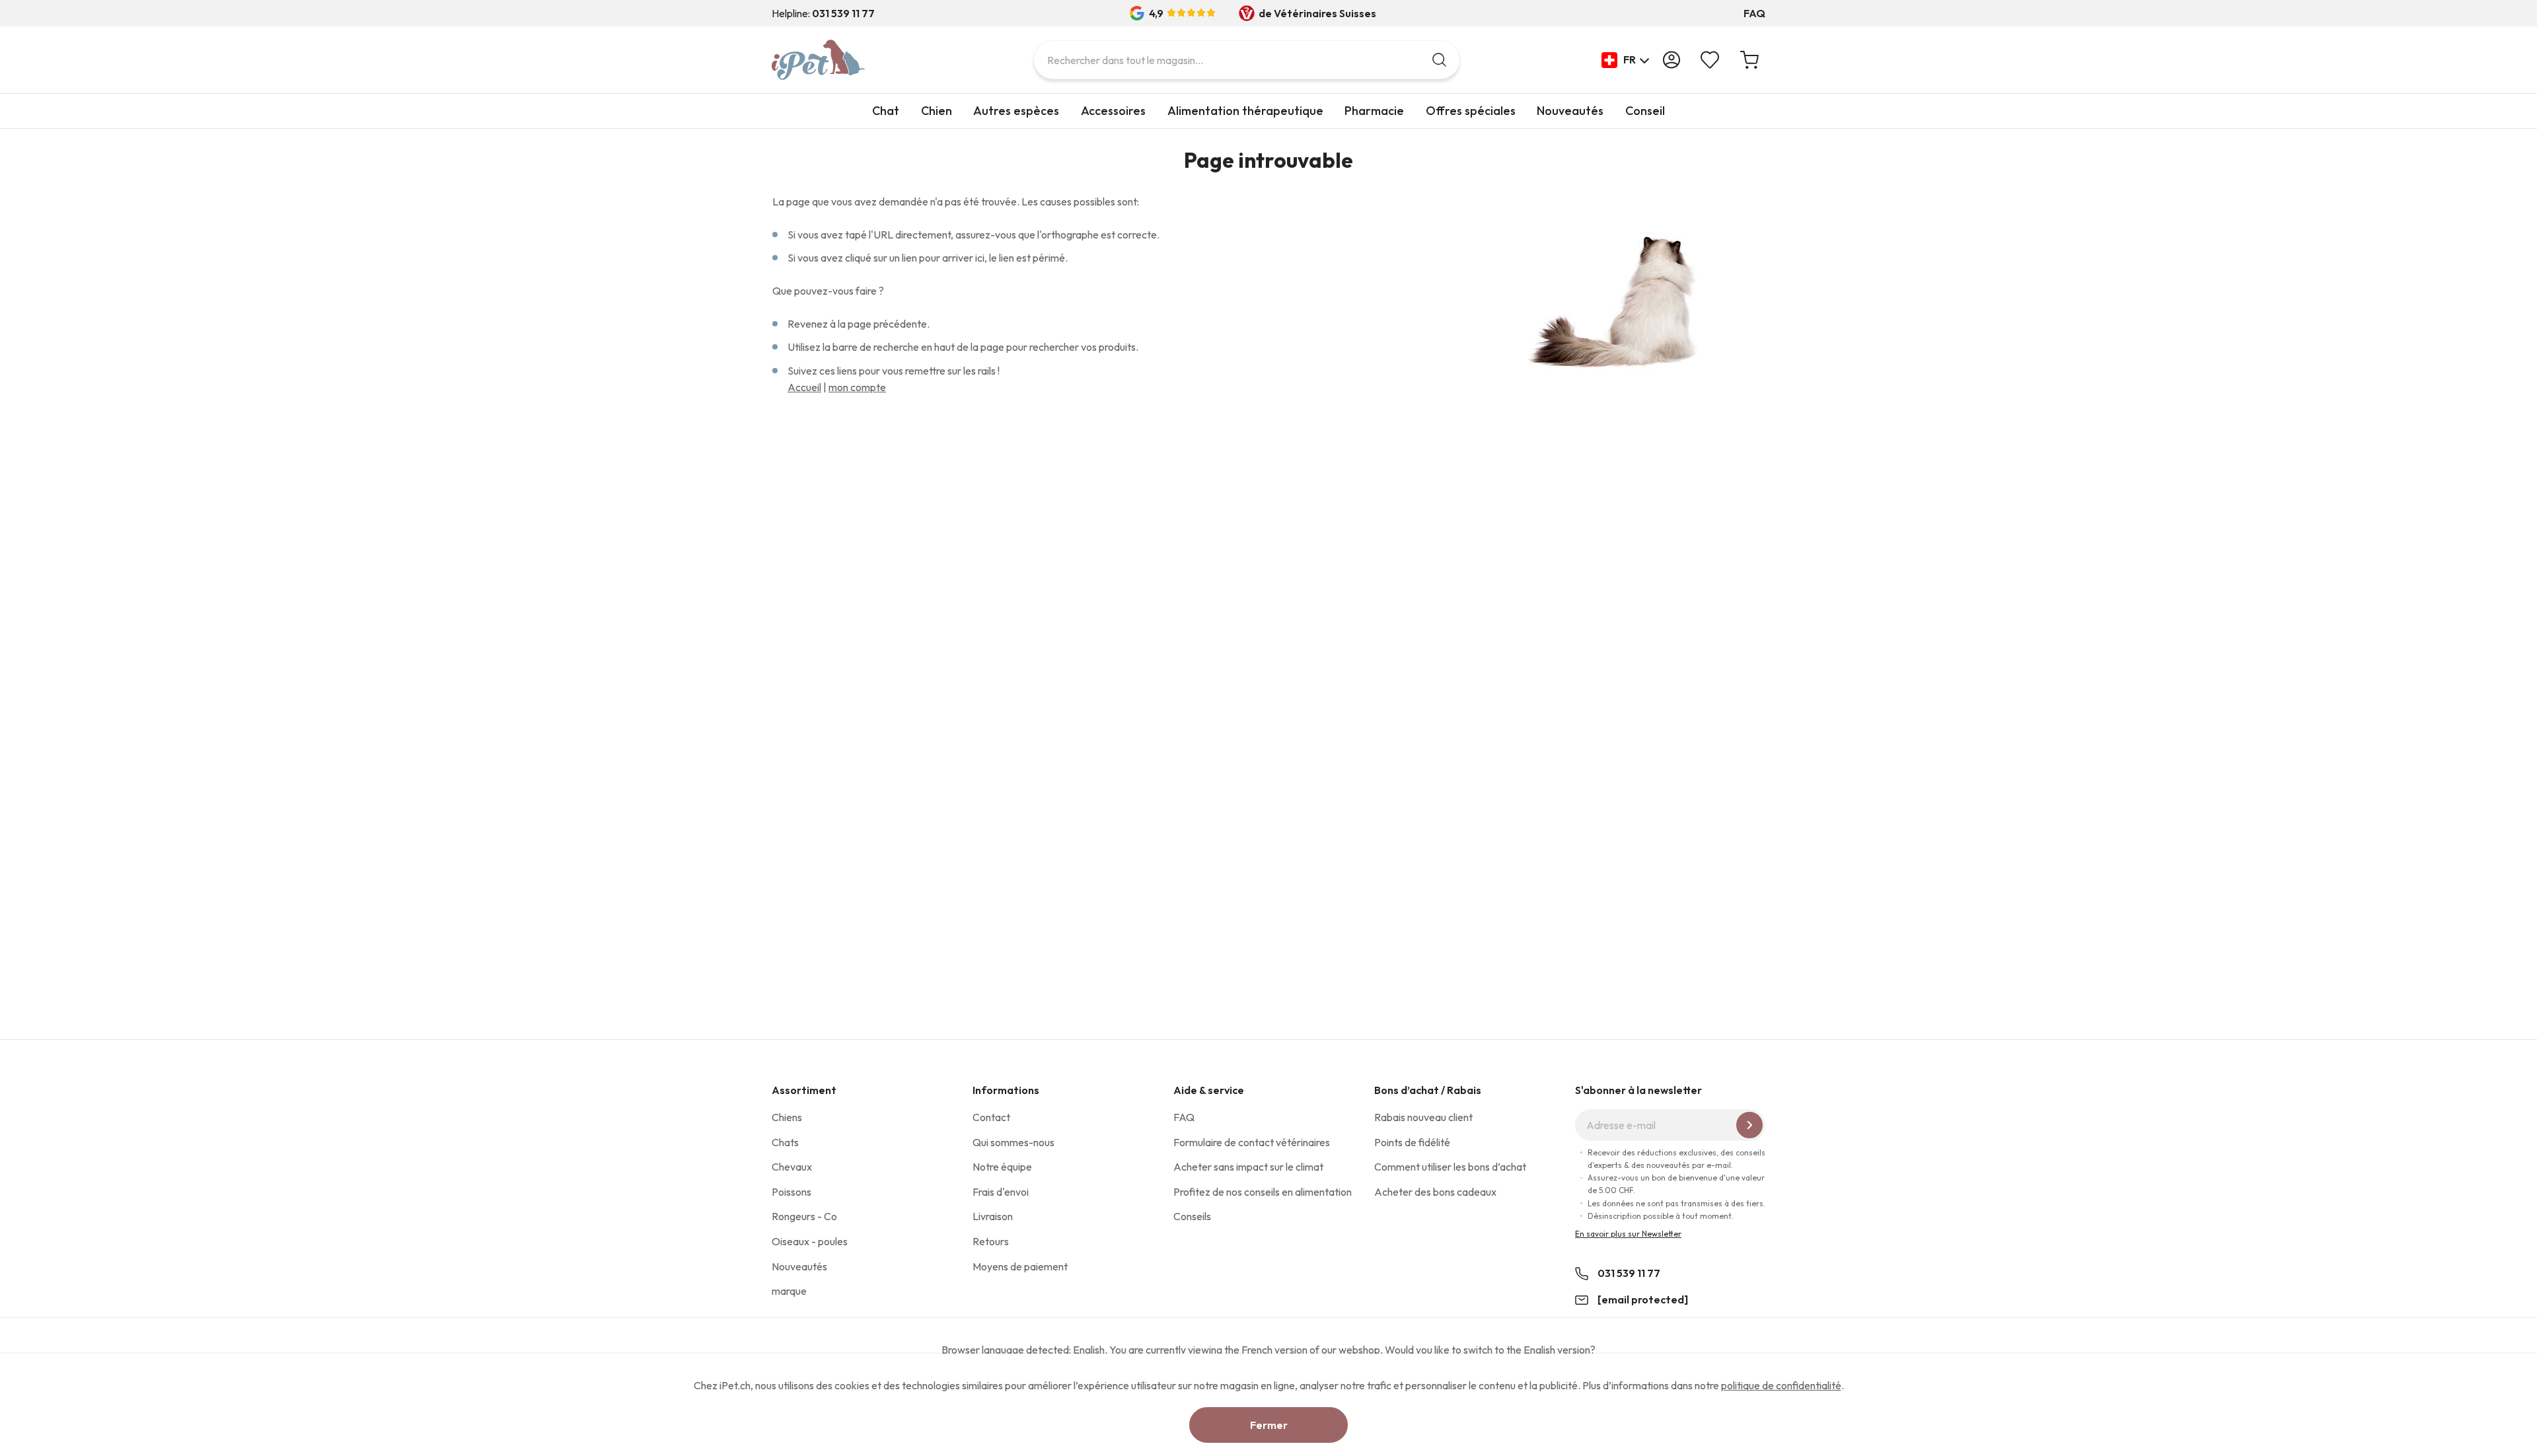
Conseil (1645, 111)
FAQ (1754, 13)
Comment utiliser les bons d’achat (1450, 1167)
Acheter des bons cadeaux (1435, 1192)
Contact (991, 1117)
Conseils (1192, 1216)
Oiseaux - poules (810, 1241)
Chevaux (792, 1167)
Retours (991, 1241)
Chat (886, 111)
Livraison (993, 1216)
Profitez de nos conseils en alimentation (1263, 1192)
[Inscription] (1749, 1125)
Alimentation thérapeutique (1245, 111)
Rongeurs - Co (804, 1216)
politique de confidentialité (1781, 1385)
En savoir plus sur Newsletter (1628, 1234)
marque (789, 1291)
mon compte (857, 387)
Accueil (804, 387)
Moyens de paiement (1020, 1266)
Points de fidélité (1412, 1142)
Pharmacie (1374, 111)
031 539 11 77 (1629, 1273)
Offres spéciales (1471, 111)
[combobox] (1247, 60)
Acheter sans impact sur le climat (1248, 1167)
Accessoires (1113, 111)
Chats (785, 1142)
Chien (937, 111)
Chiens (787, 1117)
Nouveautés (1570, 111)
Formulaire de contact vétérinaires (1252, 1142)
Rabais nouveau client (1423, 1117)
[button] (1626, 60)
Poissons (791, 1192)
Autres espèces (1016, 111)
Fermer (1269, 1425)
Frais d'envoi (1001, 1192)
